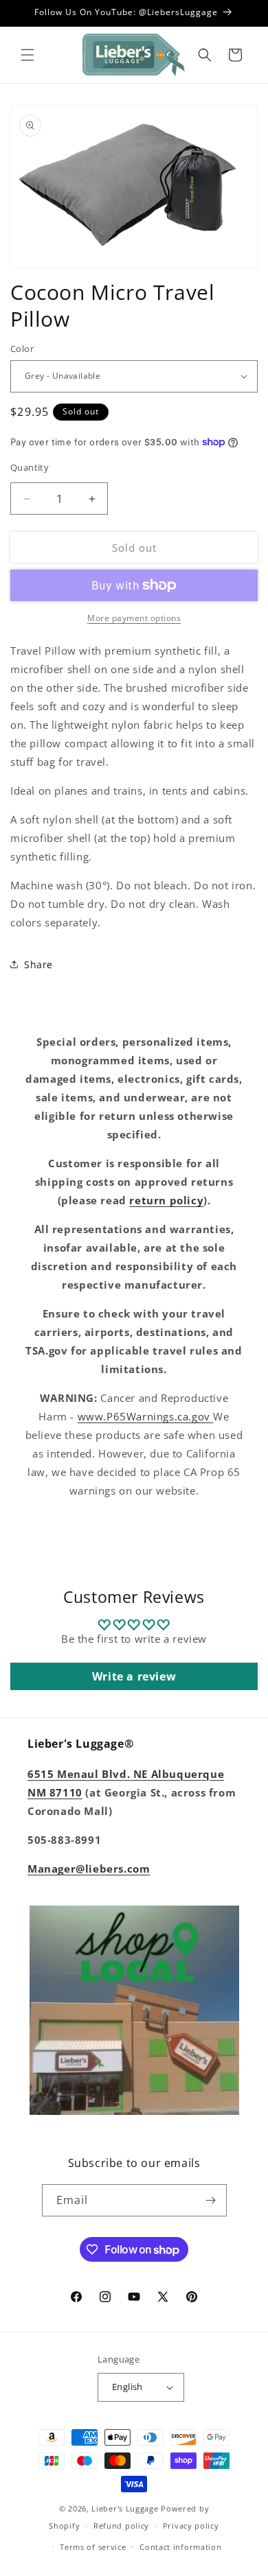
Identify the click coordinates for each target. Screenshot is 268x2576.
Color (22, 349)
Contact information (180, 2547)
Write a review (134, 1676)
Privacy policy (191, 2526)
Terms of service (93, 2547)
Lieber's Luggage (126, 2508)
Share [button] (38, 964)
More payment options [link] (134, 618)
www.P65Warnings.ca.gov (146, 1416)
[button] (27, 55)
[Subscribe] (211, 2200)
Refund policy (121, 2526)
